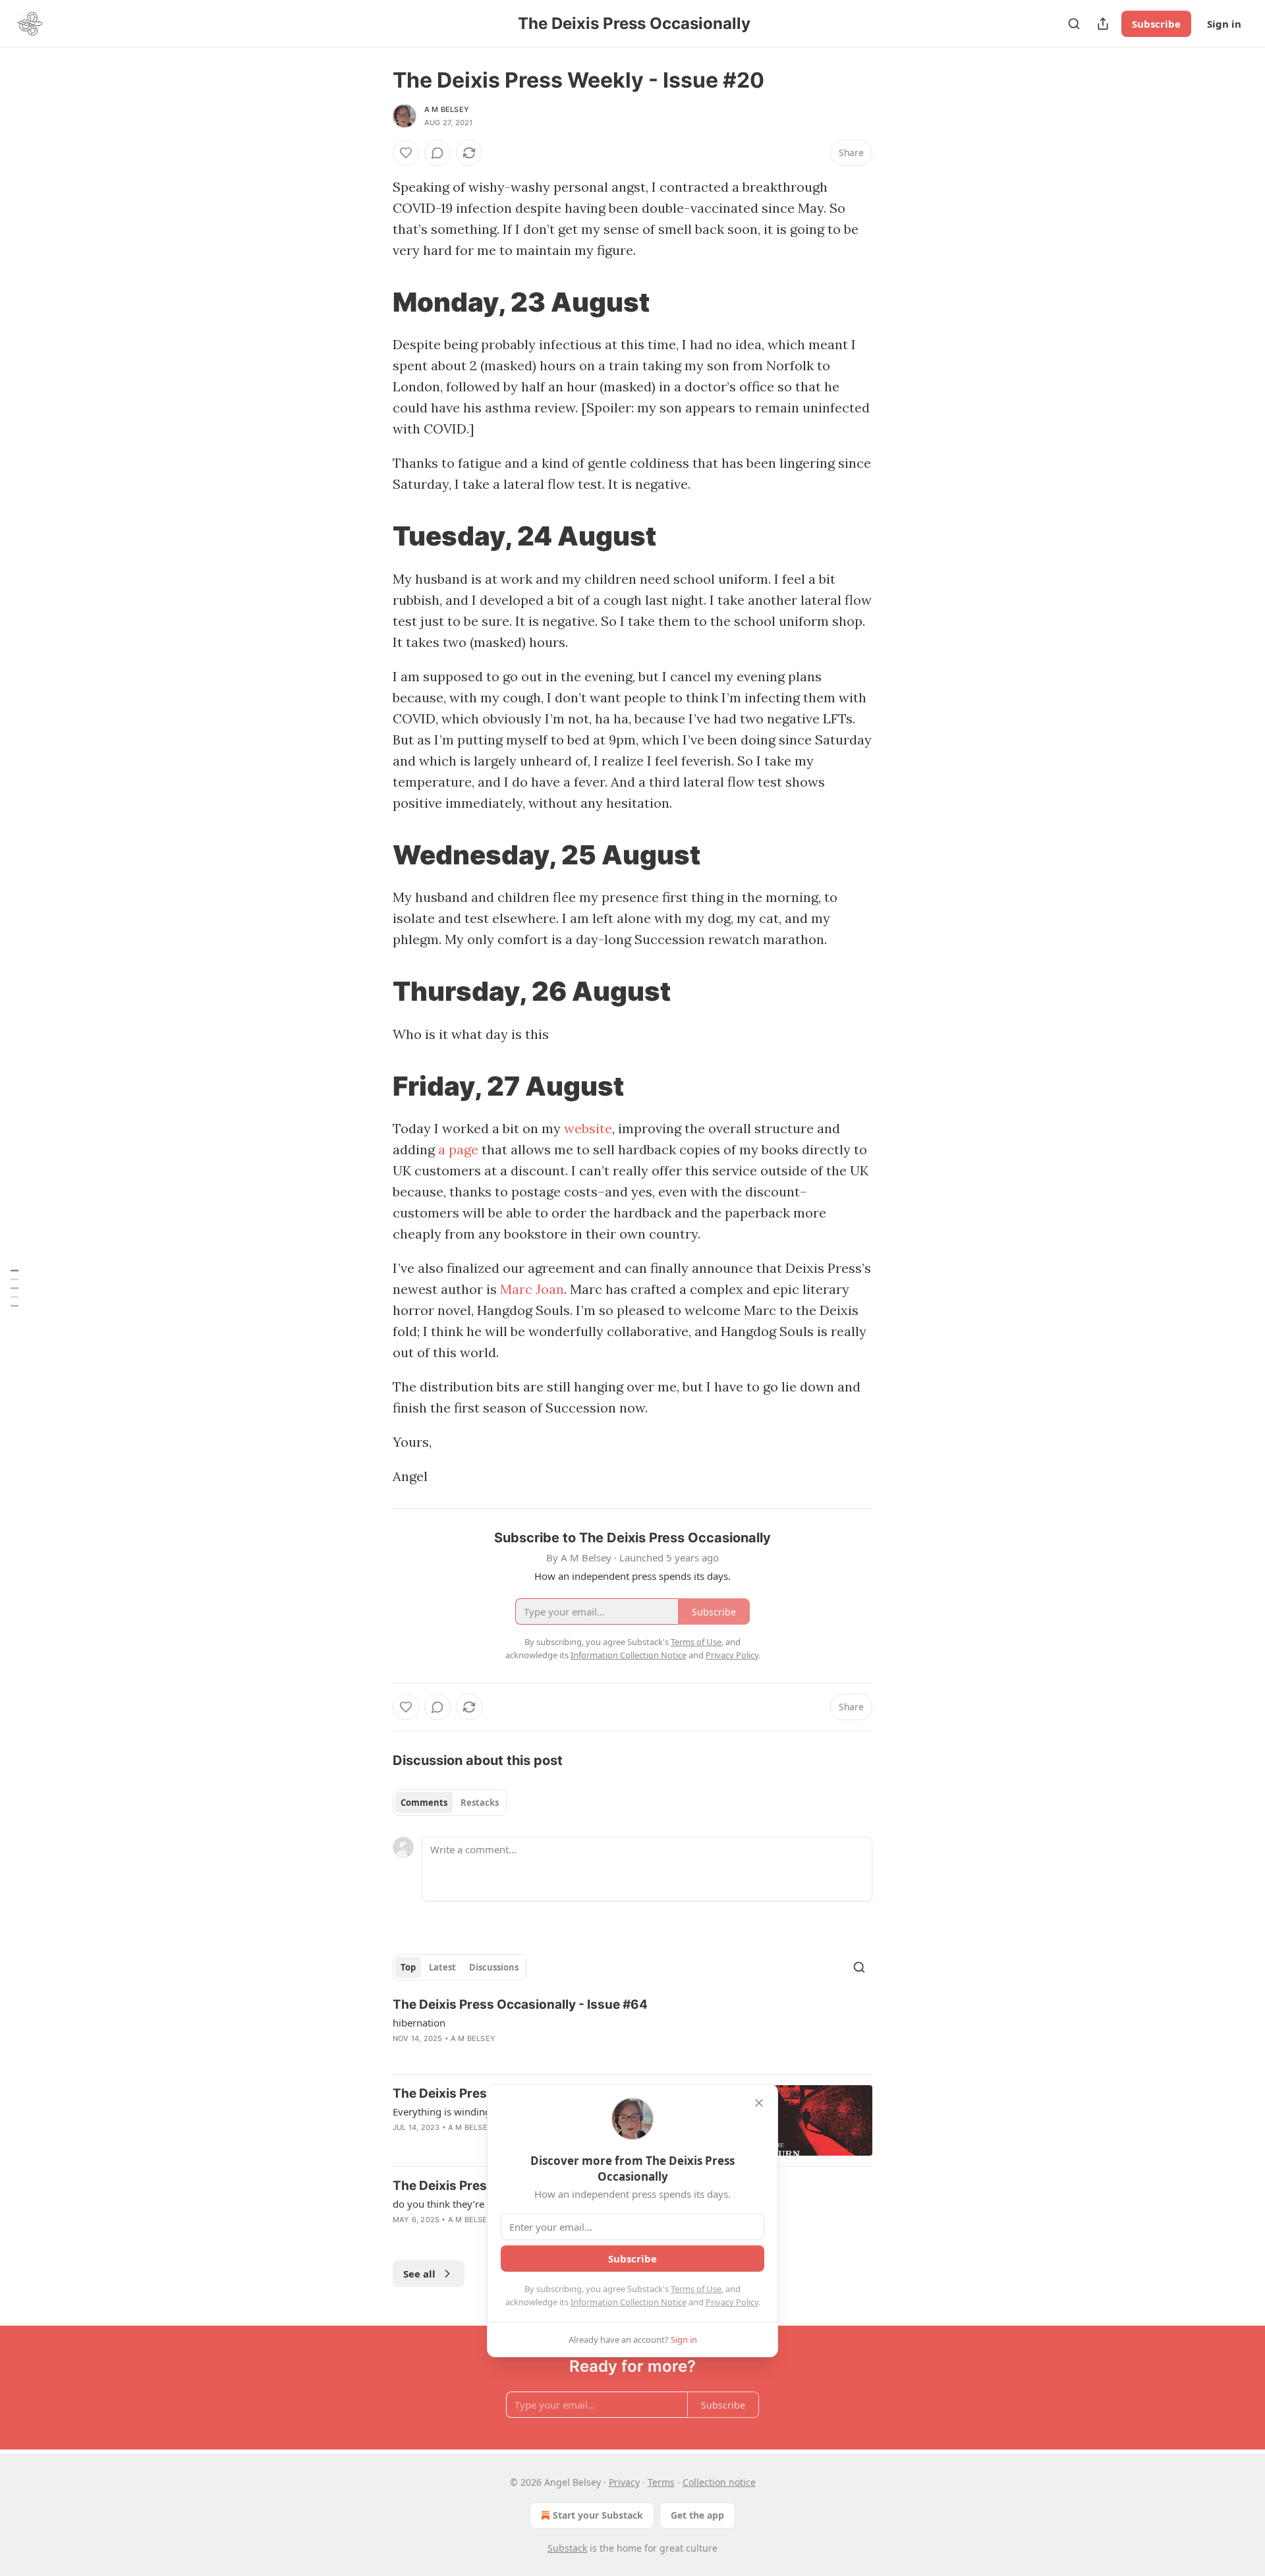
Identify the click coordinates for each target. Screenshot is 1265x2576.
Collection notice (719, 2482)
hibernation (419, 2023)
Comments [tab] (424, 1803)
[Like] (406, 153)
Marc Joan (532, 1289)
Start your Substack (598, 2515)
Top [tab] (408, 1967)
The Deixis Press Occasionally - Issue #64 (520, 2004)
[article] (632, 2030)
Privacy (624, 2482)
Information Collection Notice (629, 2302)
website (588, 1128)
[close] (759, 2103)
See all (419, 2274)
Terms (661, 2482)
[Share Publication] (1103, 24)
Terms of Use (696, 2289)
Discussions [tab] (494, 1967)
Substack (567, 2548)
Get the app (697, 2515)
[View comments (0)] (437, 153)
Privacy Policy (732, 2302)
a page (458, 1149)
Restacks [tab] (480, 1803)
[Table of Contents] (14, 1288)
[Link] (374, 302)
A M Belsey (447, 109)
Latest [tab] (442, 1967)
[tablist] (450, 1803)
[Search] (1074, 24)
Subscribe (1156, 24)
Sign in (1224, 24)
